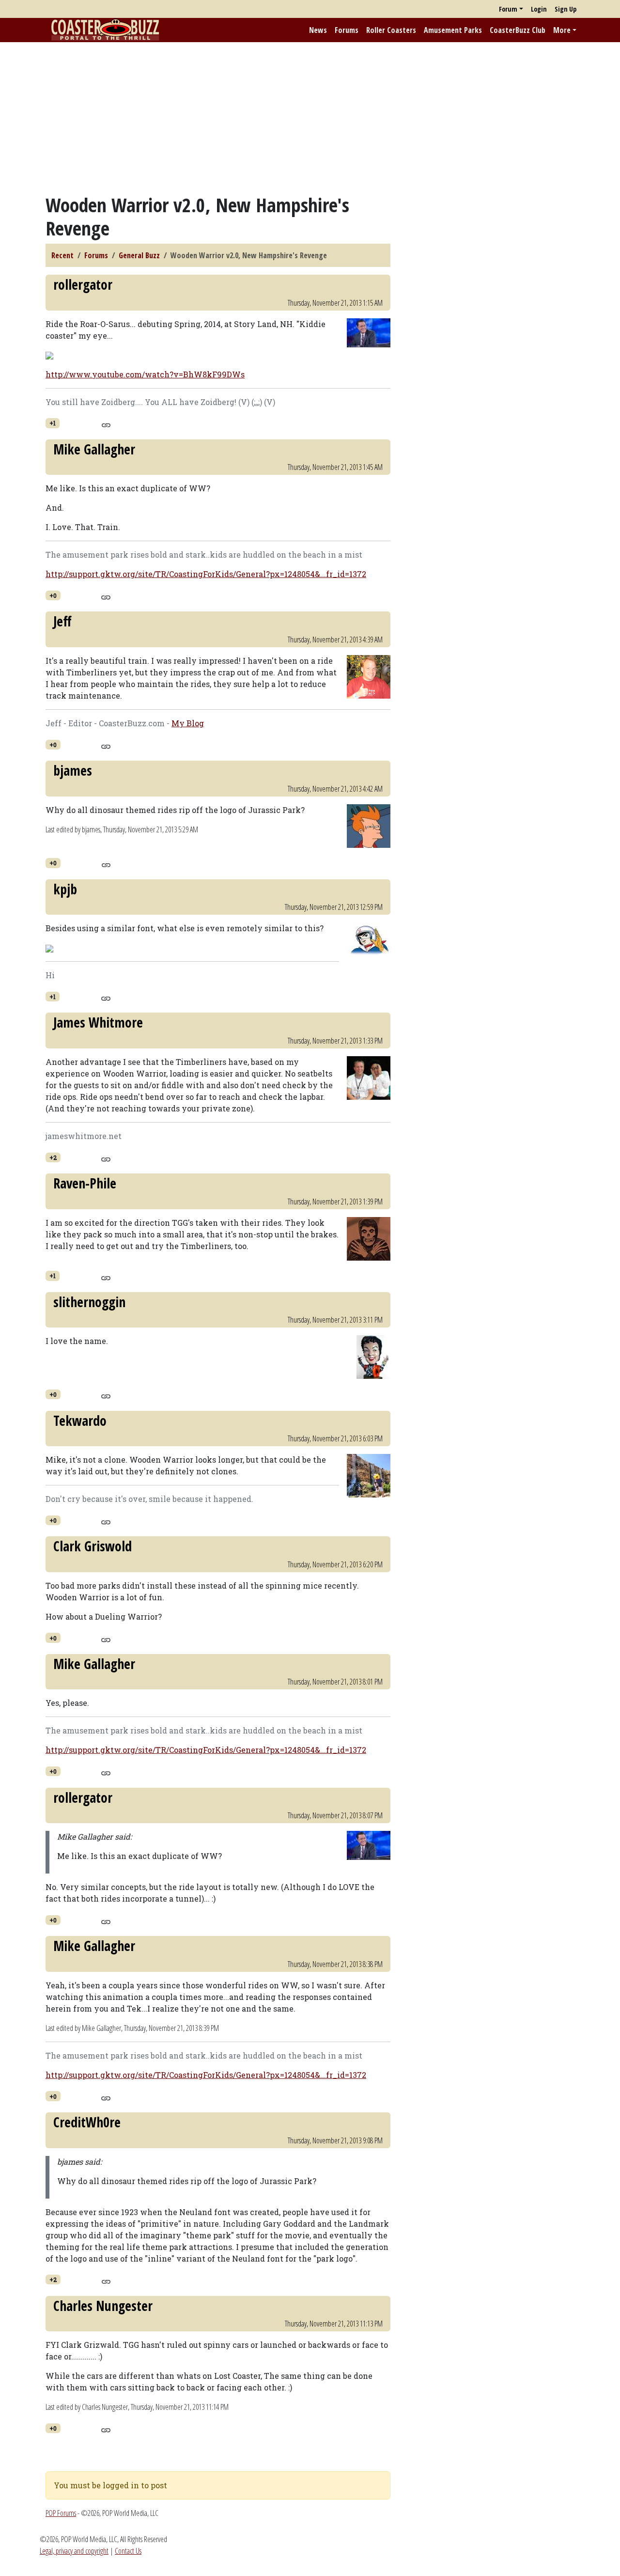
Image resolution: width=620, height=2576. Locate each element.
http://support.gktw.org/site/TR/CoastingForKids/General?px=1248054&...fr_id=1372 (206, 574)
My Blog (188, 723)
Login (539, 9)
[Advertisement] (310, 118)
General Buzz (139, 255)
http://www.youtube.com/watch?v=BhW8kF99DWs (145, 374)
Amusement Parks (453, 30)
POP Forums (61, 2513)
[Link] (106, 424)
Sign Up (566, 9)
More (562, 30)
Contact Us (128, 2551)
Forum (508, 9)
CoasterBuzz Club (518, 30)
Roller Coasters (391, 30)
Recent (62, 255)
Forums (347, 30)
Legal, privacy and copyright (74, 2551)
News (318, 30)
